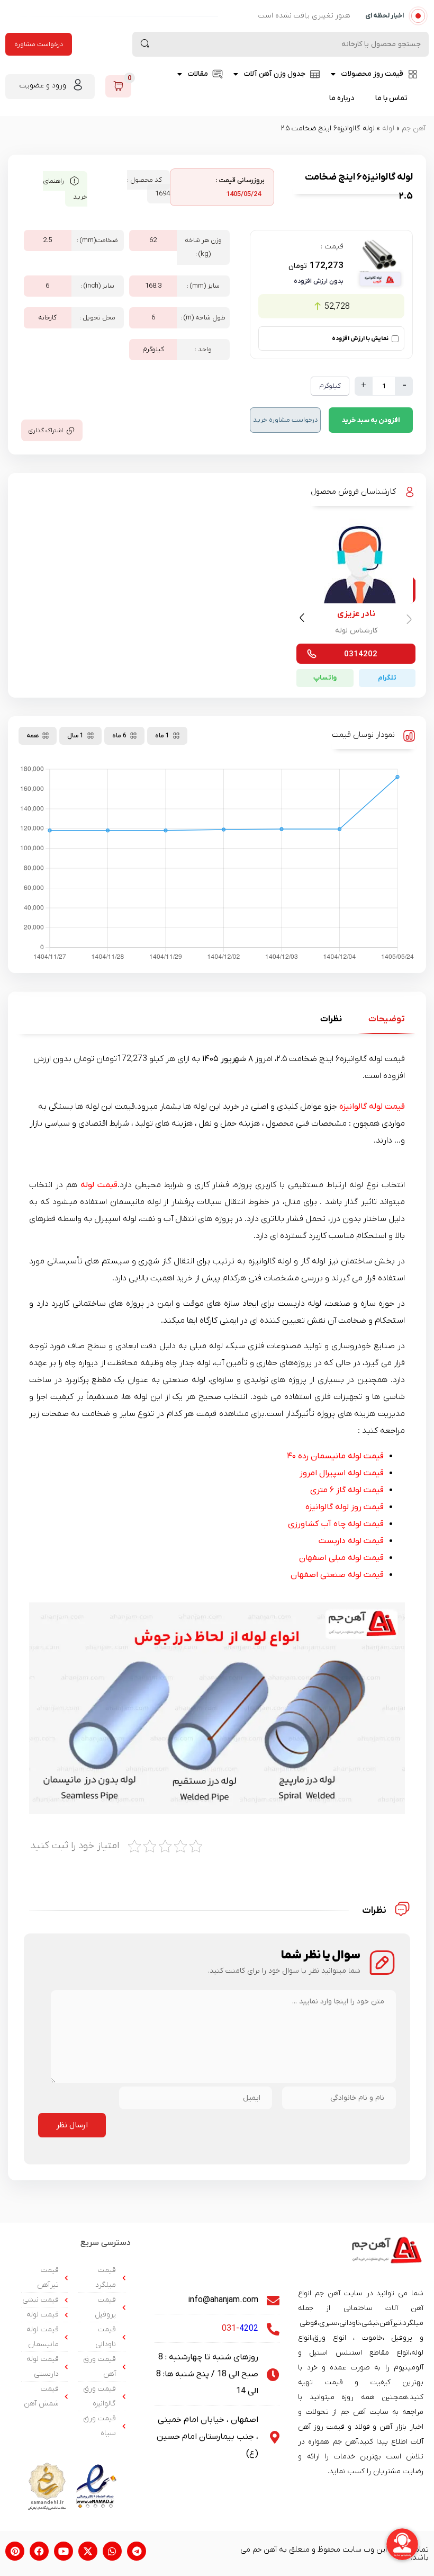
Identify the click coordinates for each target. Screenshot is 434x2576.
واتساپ (325, 678)
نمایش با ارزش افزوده (360, 338)
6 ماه (119, 736)
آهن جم (414, 128)
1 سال (75, 736)
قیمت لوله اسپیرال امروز (342, 1473)
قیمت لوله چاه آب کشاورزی (336, 1524)
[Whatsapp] (112, 2551)
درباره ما (342, 98)
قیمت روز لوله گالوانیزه (345, 1507)
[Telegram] (137, 2551)
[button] (304, 620)
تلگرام (387, 678)
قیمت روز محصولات (372, 74)
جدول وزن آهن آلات (274, 74)
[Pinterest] (15, 2551)
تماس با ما (391, 98)
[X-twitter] (88, 2551)
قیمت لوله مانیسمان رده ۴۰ (335, 1456)
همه (33, 736)
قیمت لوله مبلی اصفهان (341, 1558)
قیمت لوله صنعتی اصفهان (337, 1575)
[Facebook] (39, 2551)
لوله (388, 128)
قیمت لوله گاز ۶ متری (347, 1490)
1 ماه (162, 736)
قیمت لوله (99, 1185)
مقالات (198, 74)
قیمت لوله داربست (351, 1541)
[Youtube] (64, 2551)
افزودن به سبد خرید (371, 420)
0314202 (361, 654)
